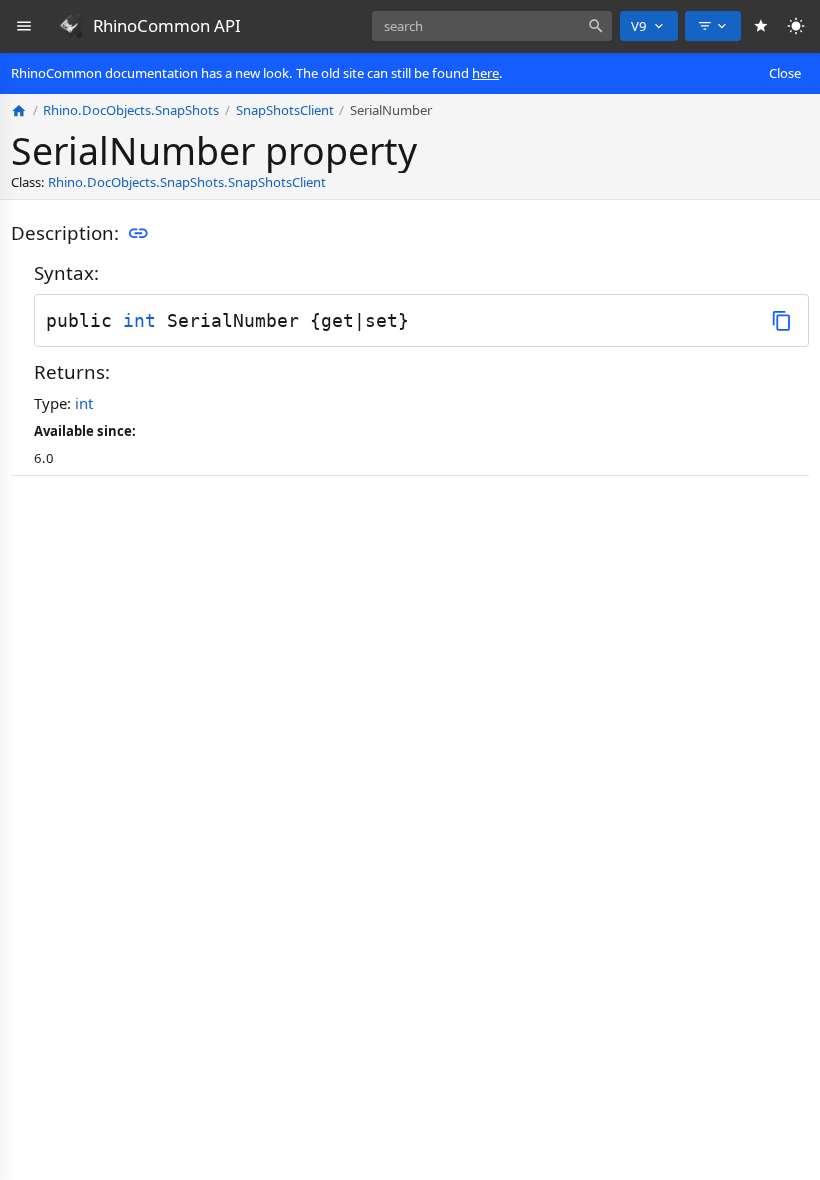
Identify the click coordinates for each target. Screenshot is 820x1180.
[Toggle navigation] (24, 26)
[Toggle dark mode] (796, 26)
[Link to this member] (138, 234)
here (485, 73)
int (139, 320)
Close (785, 73)
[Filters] (713, 26)
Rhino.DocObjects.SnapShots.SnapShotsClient (187, 182)
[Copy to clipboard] (781, 320)
